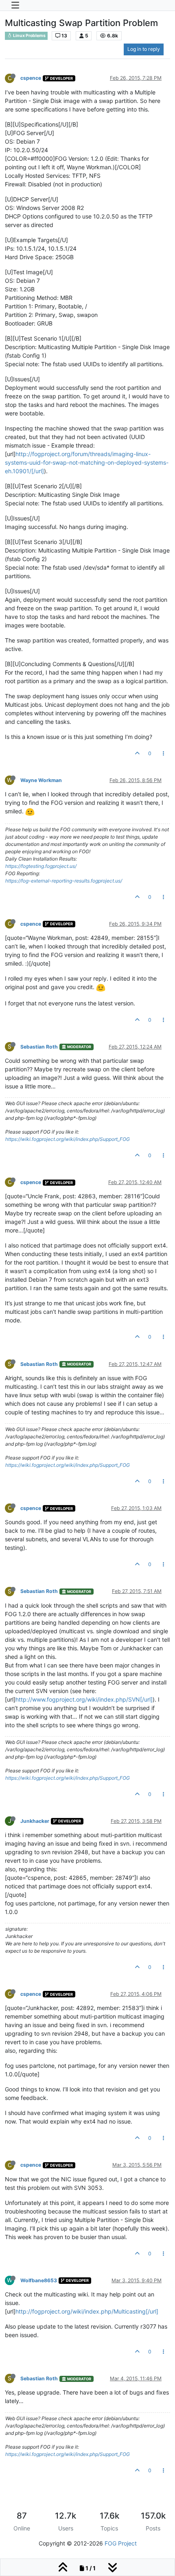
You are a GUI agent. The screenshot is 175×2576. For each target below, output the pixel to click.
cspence (31, 78)
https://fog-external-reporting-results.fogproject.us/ (64, 881)
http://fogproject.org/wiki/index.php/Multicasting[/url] (87, 2311)
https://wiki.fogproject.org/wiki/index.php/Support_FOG (68, 1139)
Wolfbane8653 (39, 2280)
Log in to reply (144, 49)
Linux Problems (29, 36)
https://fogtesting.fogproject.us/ (41, 866)
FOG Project (121, 2543)
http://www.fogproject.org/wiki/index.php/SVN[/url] (84, 1699)
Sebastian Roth (39, 1047)
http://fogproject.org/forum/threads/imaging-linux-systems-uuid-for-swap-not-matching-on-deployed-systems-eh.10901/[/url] (87, 462)
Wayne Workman (41, 780)
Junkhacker (35, 1821)
